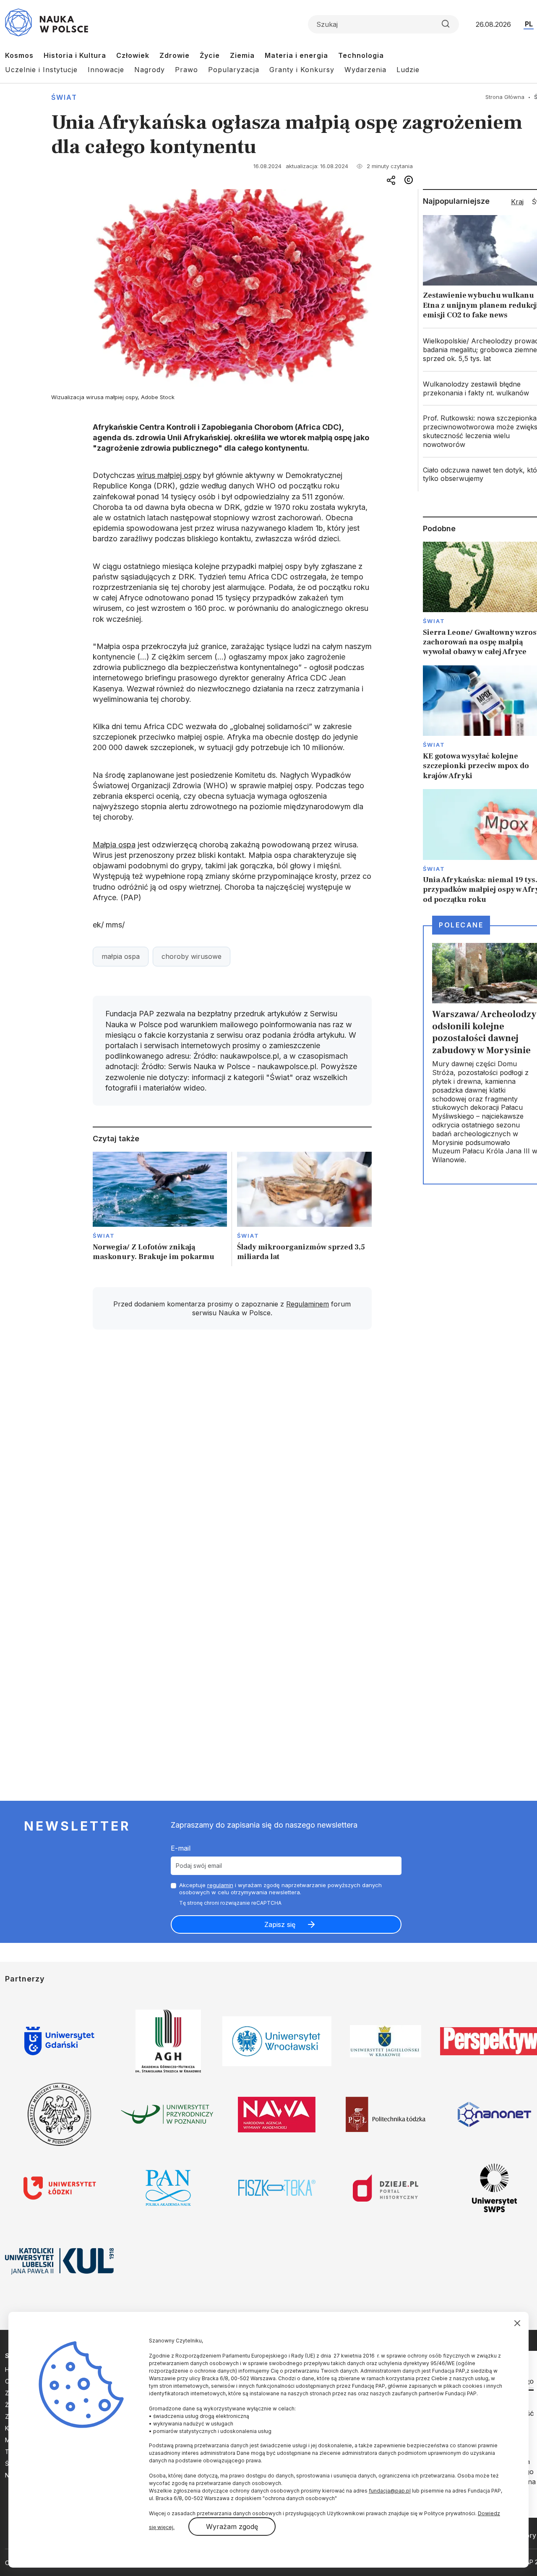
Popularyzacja (234, 70)
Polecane (461, 925)
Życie (210, 55)
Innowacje (106, 70)
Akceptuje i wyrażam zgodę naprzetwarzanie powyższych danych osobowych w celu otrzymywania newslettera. (280, 1889)
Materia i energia (296, 55)
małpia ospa (121, 956)
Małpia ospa (114, 845)
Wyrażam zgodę (232, 2527)
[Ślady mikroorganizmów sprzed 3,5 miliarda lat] (304, 1209)
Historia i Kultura (75, 55)
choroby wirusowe (192, 956)
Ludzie (408, 70)
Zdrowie (175, 55)
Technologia (361, 55)
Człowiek (133, 55)
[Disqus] (232, 1455)
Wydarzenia (365, 70)
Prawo (186, 70)
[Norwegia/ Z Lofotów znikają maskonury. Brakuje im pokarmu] (160, 1209)
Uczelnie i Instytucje (41, 70)
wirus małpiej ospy (169, 475)
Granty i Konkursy (302, 70)
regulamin (220, 1885)
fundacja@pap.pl (390, 2491)
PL (529, 24)
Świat (64, 97)
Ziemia (242, 55)
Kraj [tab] (517, 202)
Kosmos (19, 55)
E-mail (181, 1848)
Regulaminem (308, 1304)
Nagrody (150, 70)
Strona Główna (505, 97)
